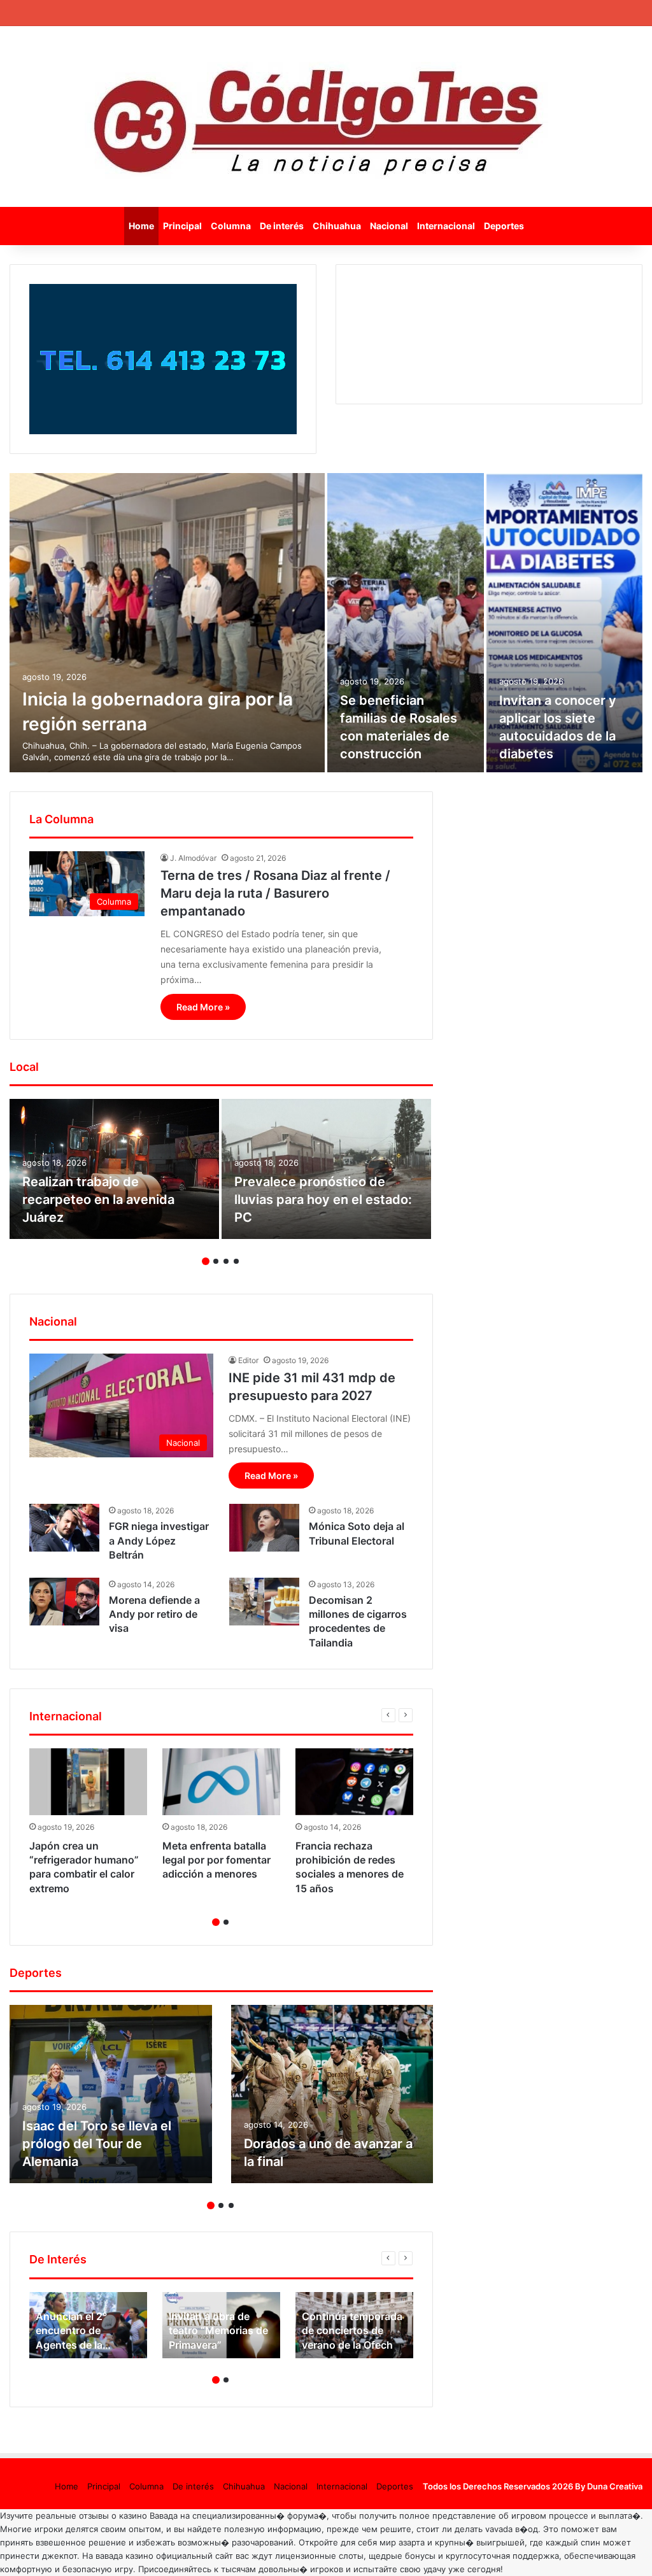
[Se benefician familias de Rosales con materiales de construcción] (406, 623)
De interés (282, 226)
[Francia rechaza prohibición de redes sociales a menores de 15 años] (354, 1781)
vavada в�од (512, 2529)
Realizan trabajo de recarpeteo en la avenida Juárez (98, 1200)
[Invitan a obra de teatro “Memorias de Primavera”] (221, 2325)
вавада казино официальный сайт (164, 2556)
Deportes (504, 226)
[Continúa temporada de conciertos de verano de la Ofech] (354, 2325)
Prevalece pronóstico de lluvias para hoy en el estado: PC (323, 1200)
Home (141, 226)
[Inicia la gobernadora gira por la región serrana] (167, 623)
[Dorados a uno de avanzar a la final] (332, 2094)
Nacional (389, 226)
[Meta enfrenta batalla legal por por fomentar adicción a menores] (221, 1781)
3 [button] (226, 1261)
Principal (182, 226)
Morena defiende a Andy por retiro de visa (154, 1614)
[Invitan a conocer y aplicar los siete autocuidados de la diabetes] (565, 623)
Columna (231, 226)
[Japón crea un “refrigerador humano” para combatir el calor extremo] (88, 1781)
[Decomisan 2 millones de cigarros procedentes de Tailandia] (264, 1602)
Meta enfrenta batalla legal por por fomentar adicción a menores (216, 1860)
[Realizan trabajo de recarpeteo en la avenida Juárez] (114, 1169)
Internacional (446, 226)
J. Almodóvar (193, 858)
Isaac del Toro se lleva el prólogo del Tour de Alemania (97, 2144)
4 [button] (236, 1261)
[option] (326, 623)
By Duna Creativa (609, 2486)
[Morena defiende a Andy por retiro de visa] (64, 1602)
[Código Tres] (326, 117)
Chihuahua (337, 226)
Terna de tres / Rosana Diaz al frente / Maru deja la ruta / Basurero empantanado (275, 893)
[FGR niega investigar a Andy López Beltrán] (64, 1528)
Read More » (203, 1007)
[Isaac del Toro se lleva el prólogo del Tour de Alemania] (111, 2094)
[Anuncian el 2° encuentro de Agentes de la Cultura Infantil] (88, 2325)
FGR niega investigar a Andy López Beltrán (159, 1540)
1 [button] (206, 1261)
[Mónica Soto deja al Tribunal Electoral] (264, 1528)
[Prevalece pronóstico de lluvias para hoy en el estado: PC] (326, 1169)
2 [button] (216, 1261)
